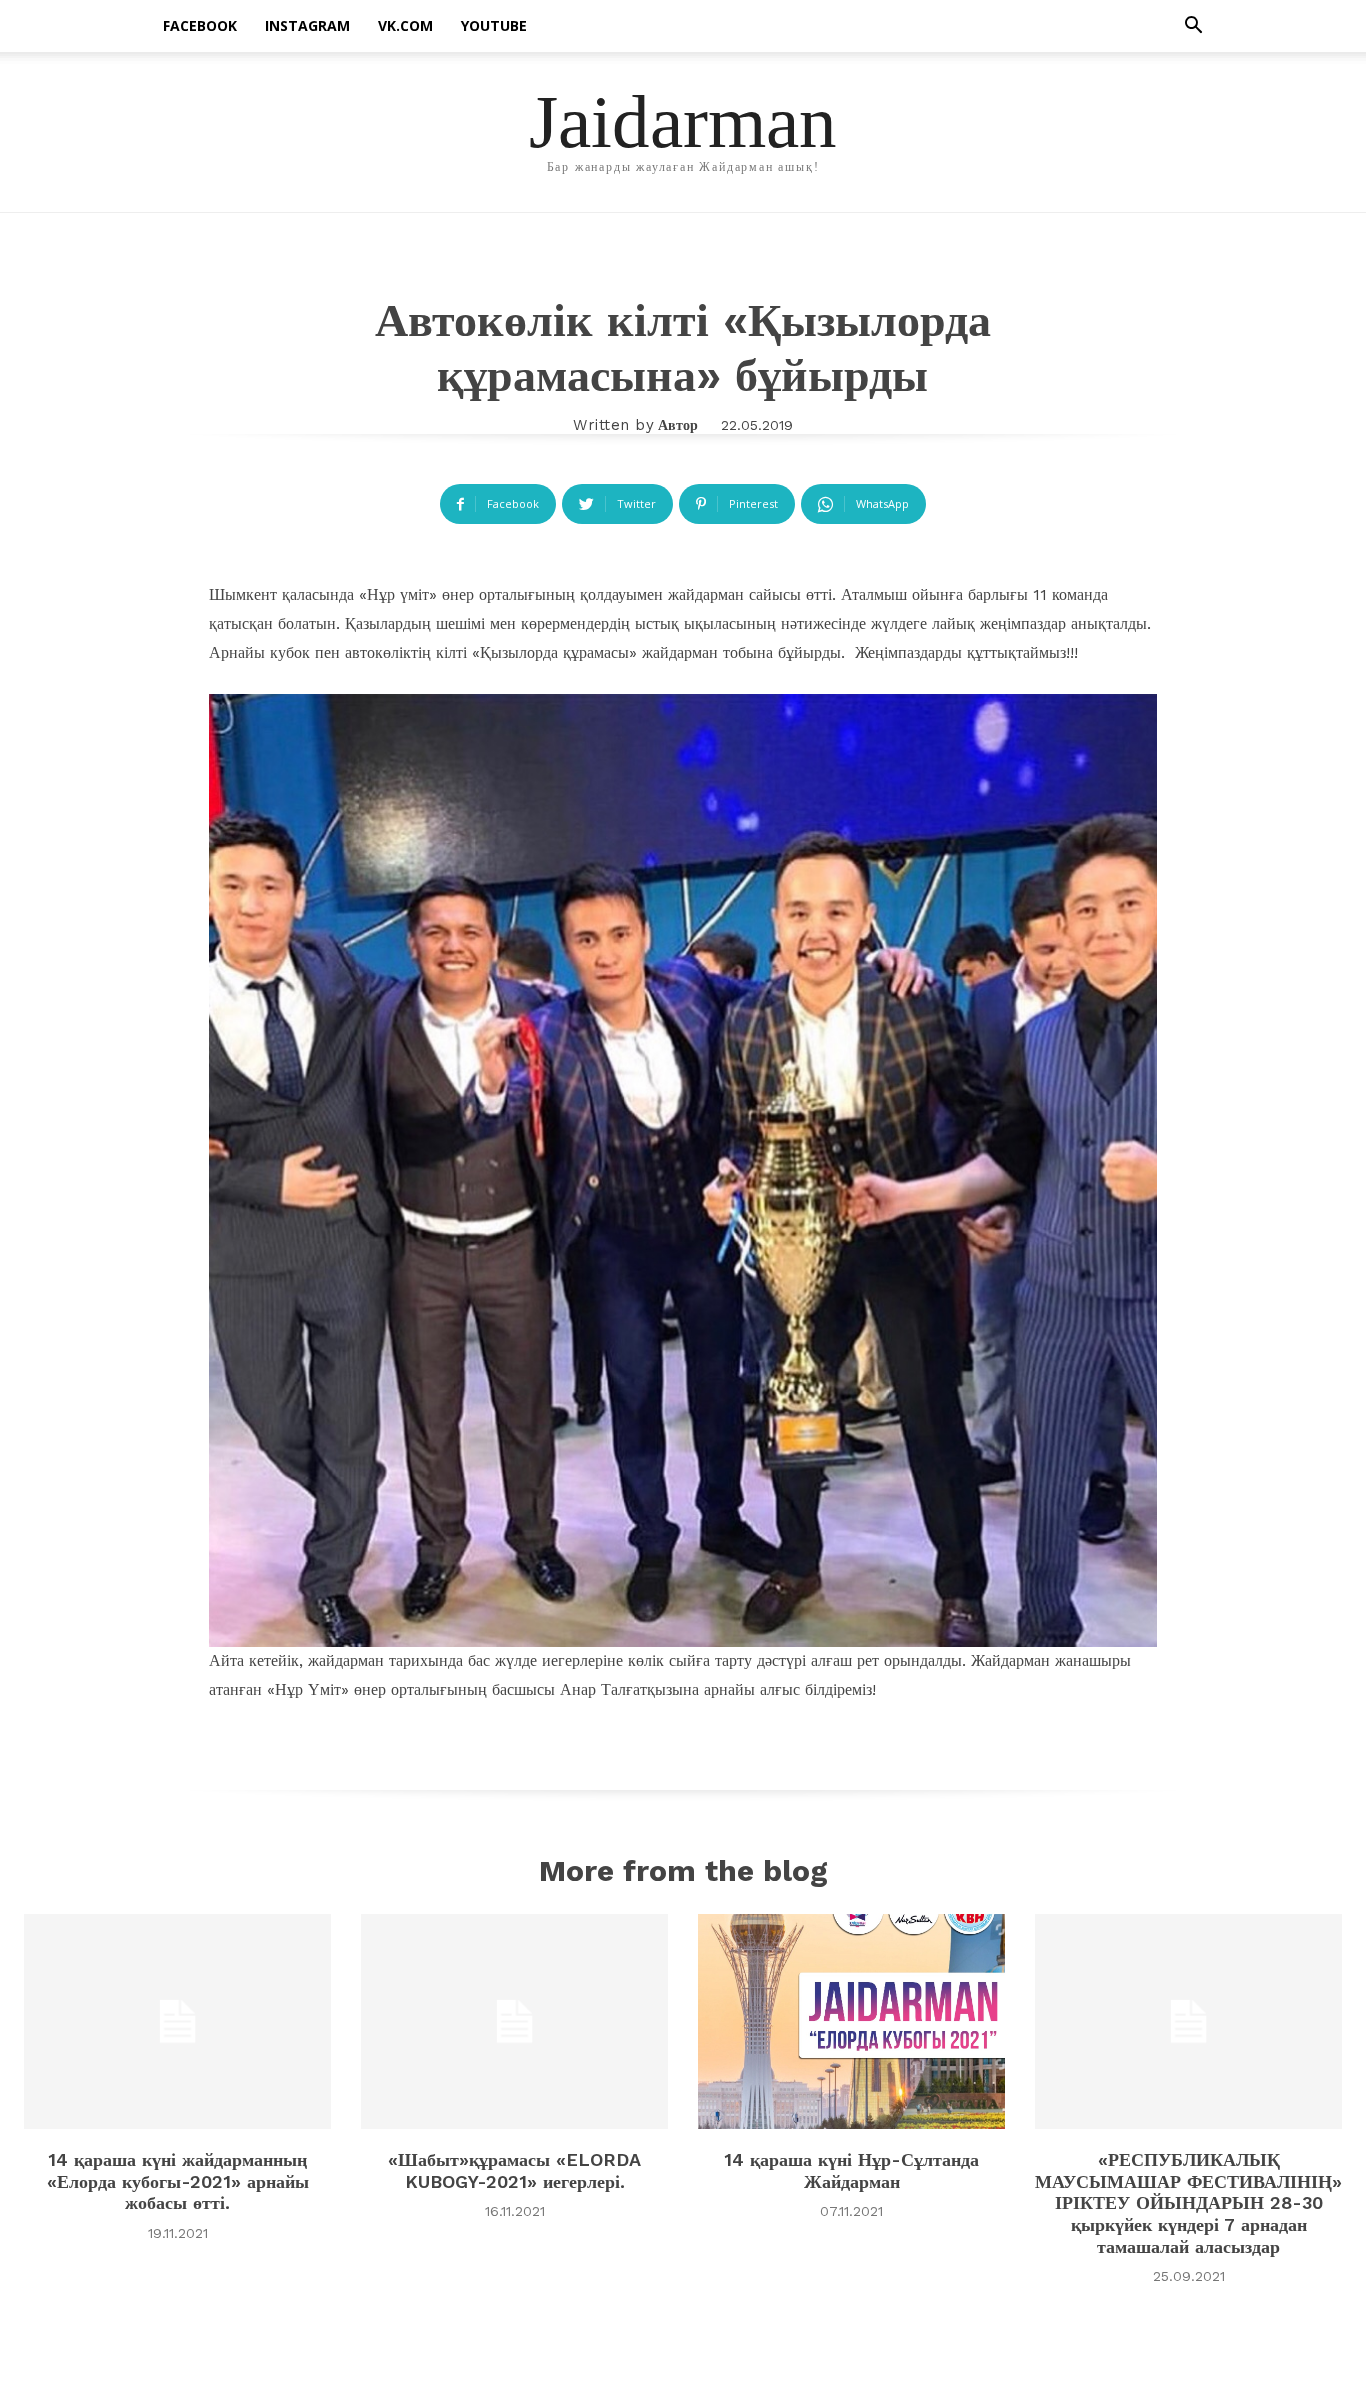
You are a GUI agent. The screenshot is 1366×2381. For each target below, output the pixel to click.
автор (678, 425)
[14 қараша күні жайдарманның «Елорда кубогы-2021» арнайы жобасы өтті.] (177, 2021)
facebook (200, 25)
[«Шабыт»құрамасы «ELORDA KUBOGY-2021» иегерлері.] (514, 2021)
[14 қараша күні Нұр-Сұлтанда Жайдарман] (851, 2021)
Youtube (494, 25)
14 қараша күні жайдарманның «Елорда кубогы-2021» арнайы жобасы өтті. (178, 2181)
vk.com (405, 25)
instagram (307, 25)
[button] (1193, 27)
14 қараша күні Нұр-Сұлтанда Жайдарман (851, 2170)
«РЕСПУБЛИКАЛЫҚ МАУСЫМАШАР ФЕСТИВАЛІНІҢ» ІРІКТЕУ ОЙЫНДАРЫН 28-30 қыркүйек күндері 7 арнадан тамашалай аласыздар (1188, 2202)
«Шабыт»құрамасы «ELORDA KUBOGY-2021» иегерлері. (514, 2170)
